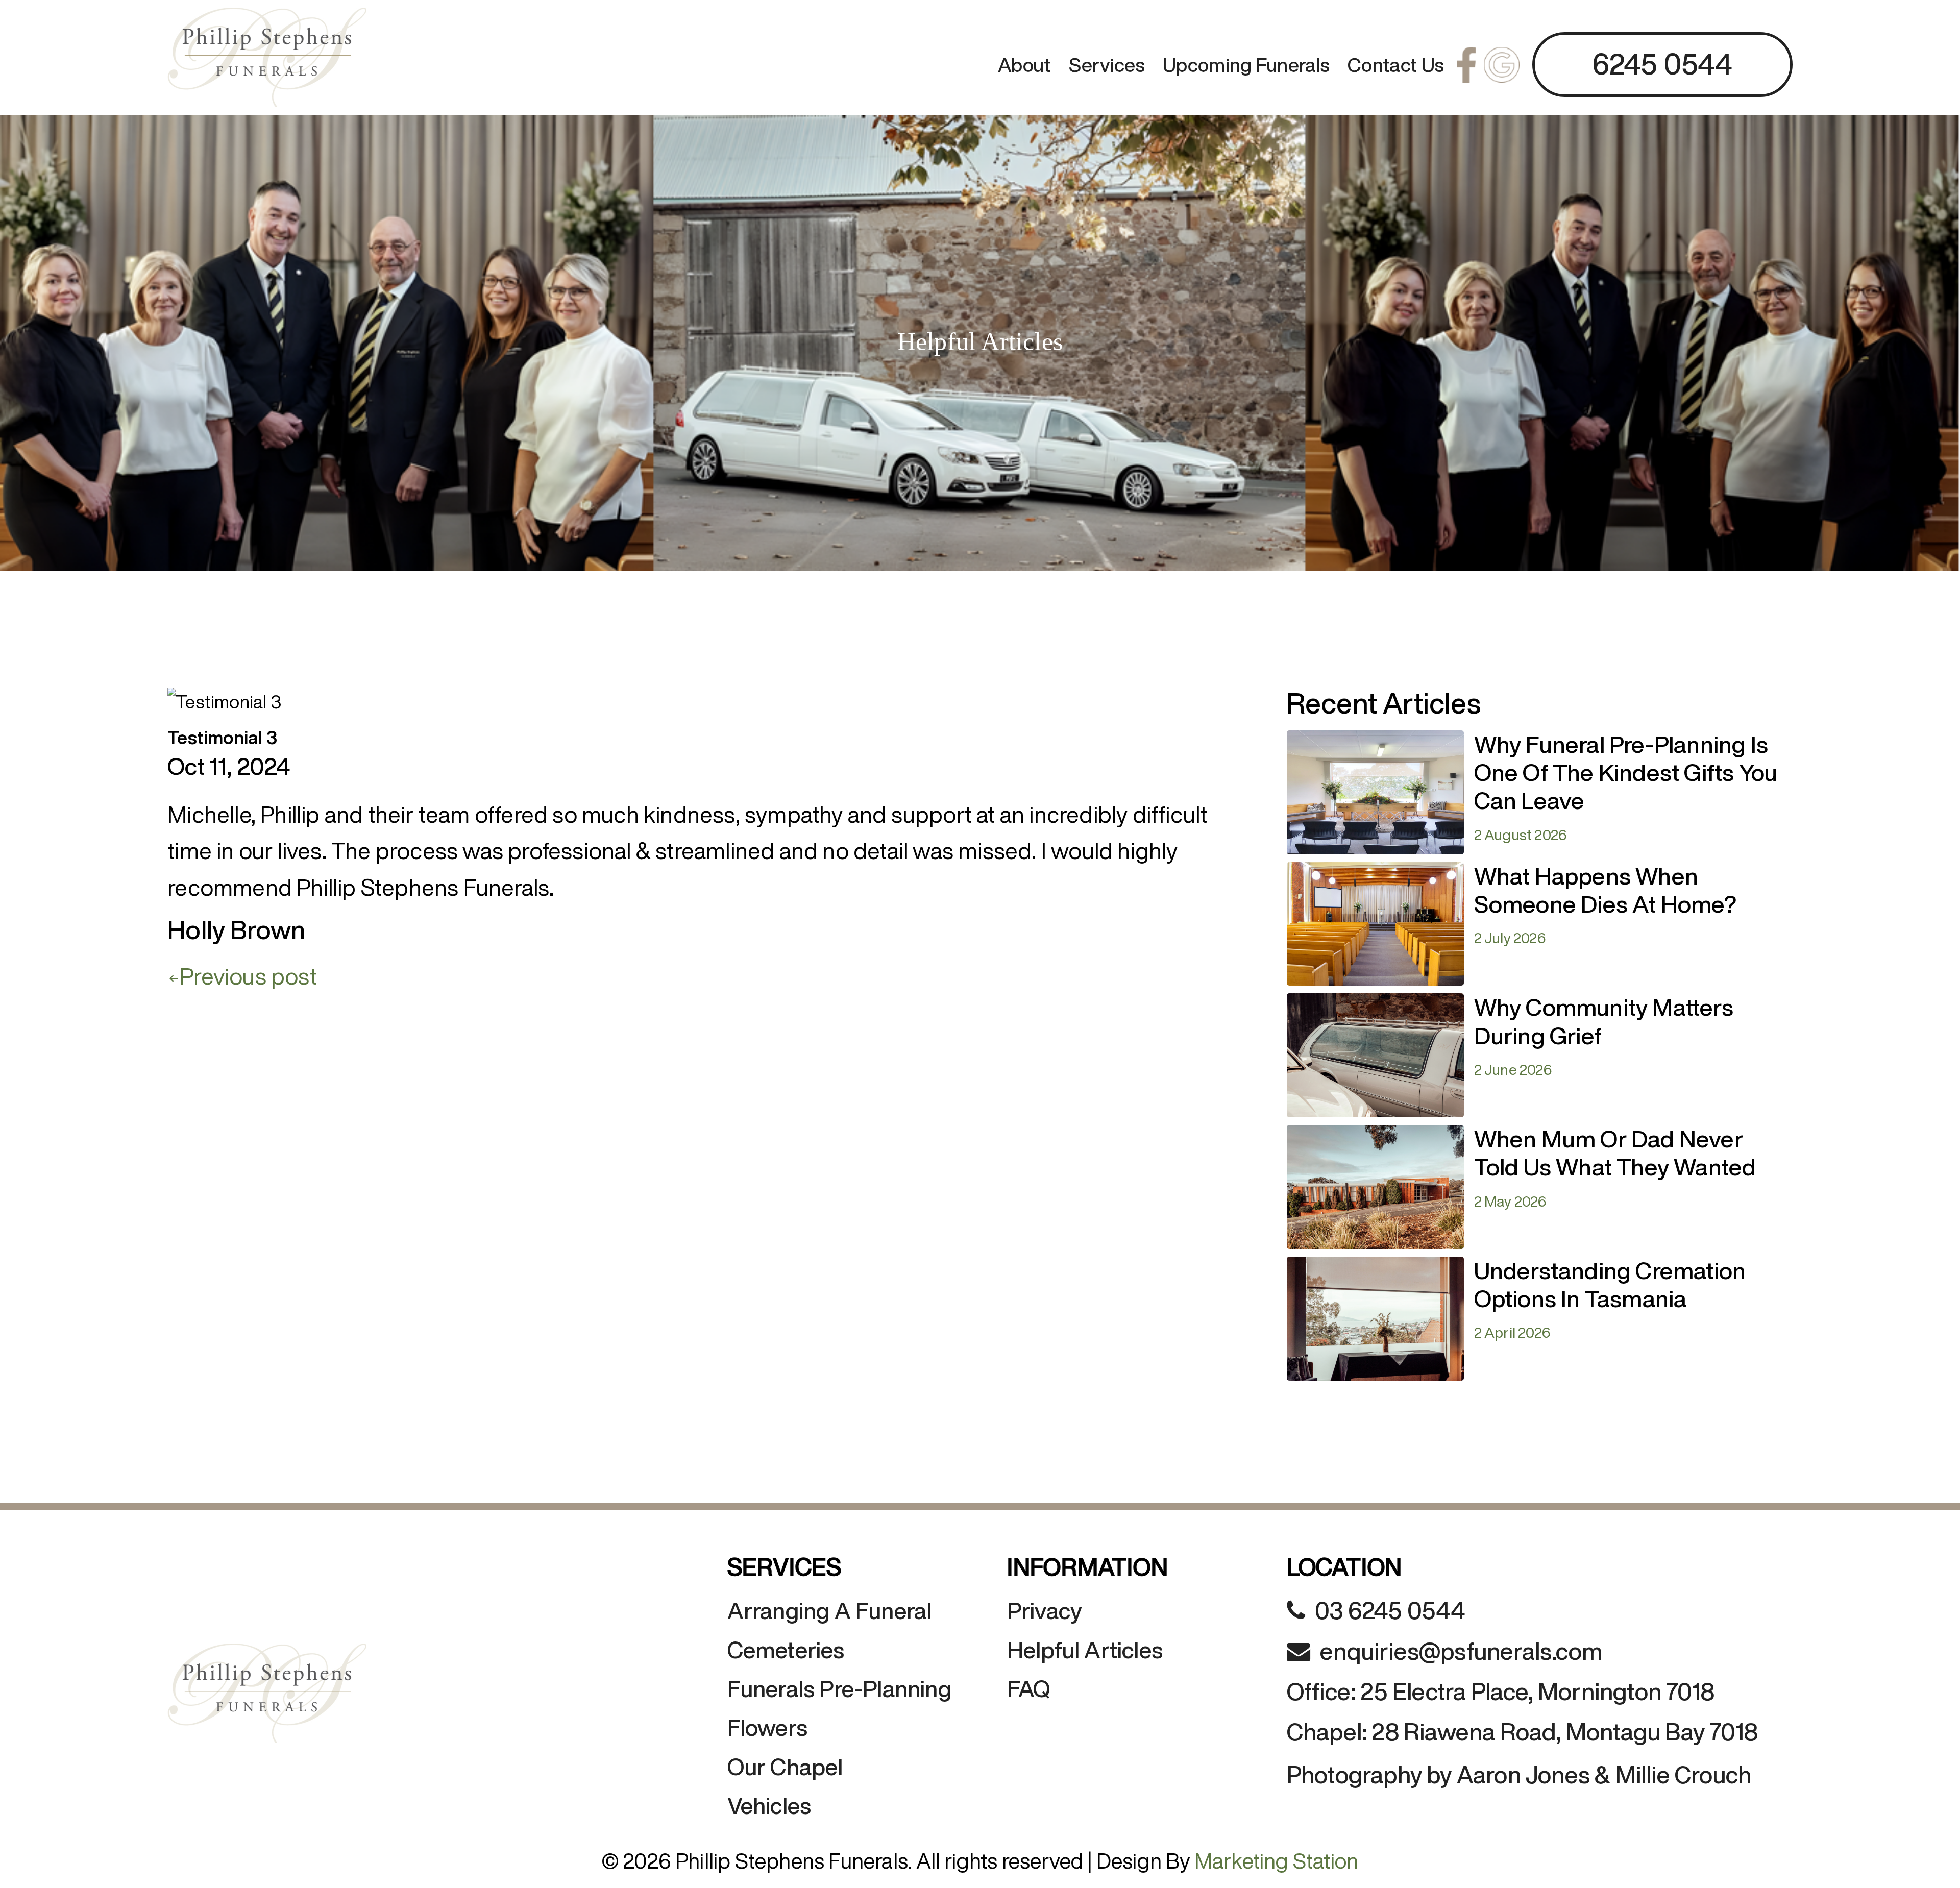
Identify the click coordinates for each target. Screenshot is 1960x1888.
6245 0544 (1662, 64)
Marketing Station (1276, 1860)
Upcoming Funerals (1246, 65)
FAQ (1029, 1689)
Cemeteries (786, 1650)
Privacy (1044, 1611)
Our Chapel (785, 1767)
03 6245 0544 (1390, 1610)
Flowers (767, 1727)
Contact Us (1396, 65)
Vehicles (769, 1806)
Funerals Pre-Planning (839, 1689)
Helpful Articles (1085, 1650)
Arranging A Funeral (830, 1611)
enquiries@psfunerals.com (1461, 1651)
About (1024, 65)
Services (1107, 65)
